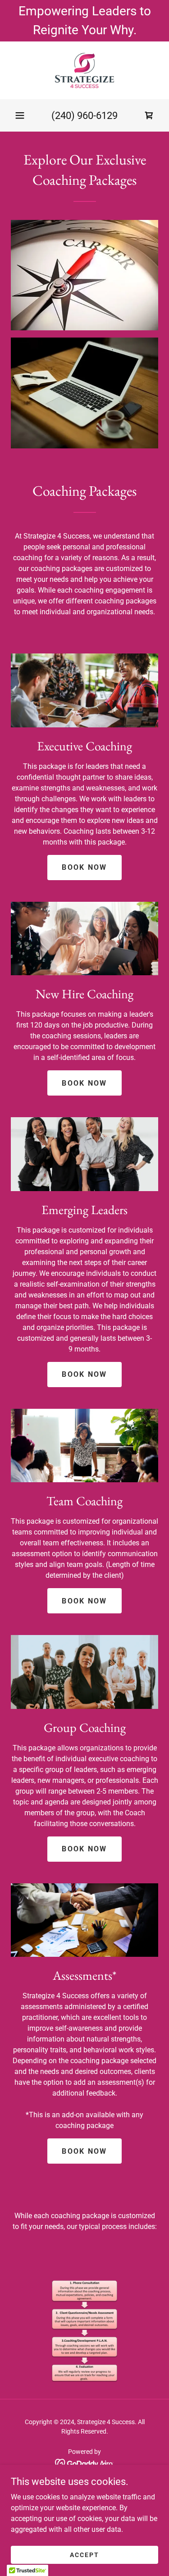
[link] (84, 70)
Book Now (84, 867)
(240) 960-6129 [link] (84, 116)
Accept (84, 2554)
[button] (20, 115)
